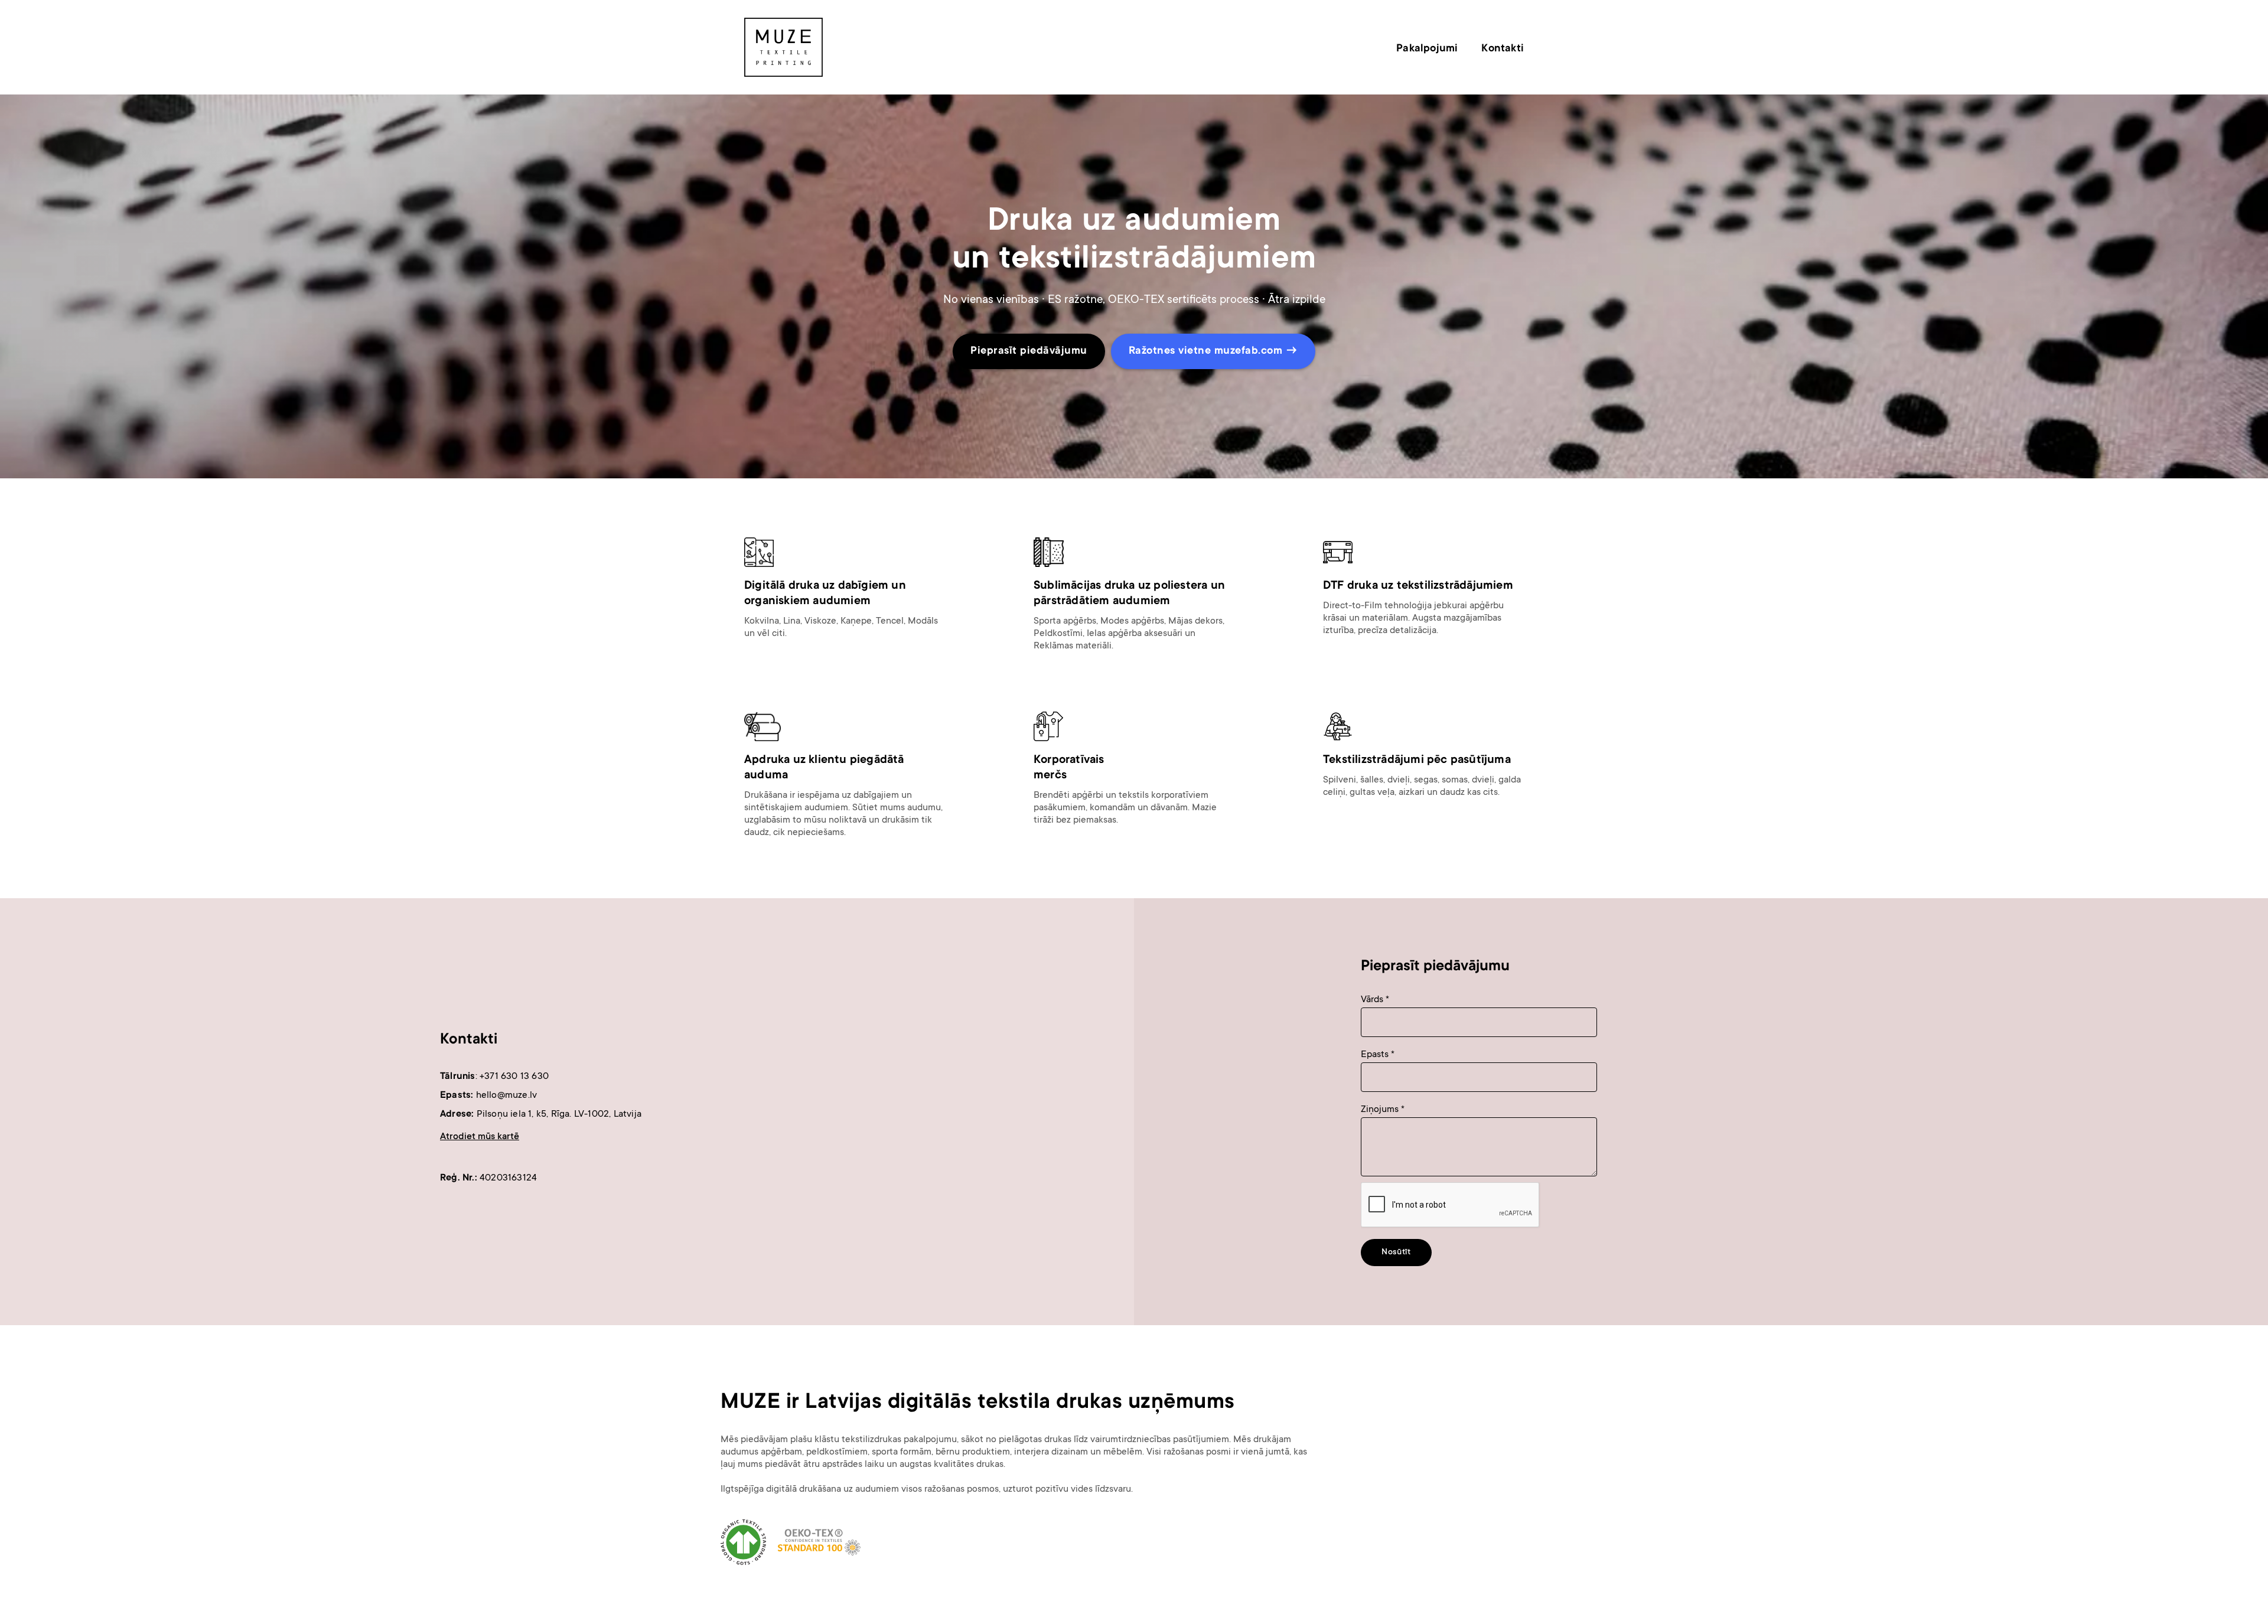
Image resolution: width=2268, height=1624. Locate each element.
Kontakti (1503, 49)
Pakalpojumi (1427, 49)
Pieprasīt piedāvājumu (1029, 351)
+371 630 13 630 (514, 1077)
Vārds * (1375, 1000)
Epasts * (1378, 1055)
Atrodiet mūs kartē (480, 1137)
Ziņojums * (1383, 1110)
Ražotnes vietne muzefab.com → (1213, 351)
